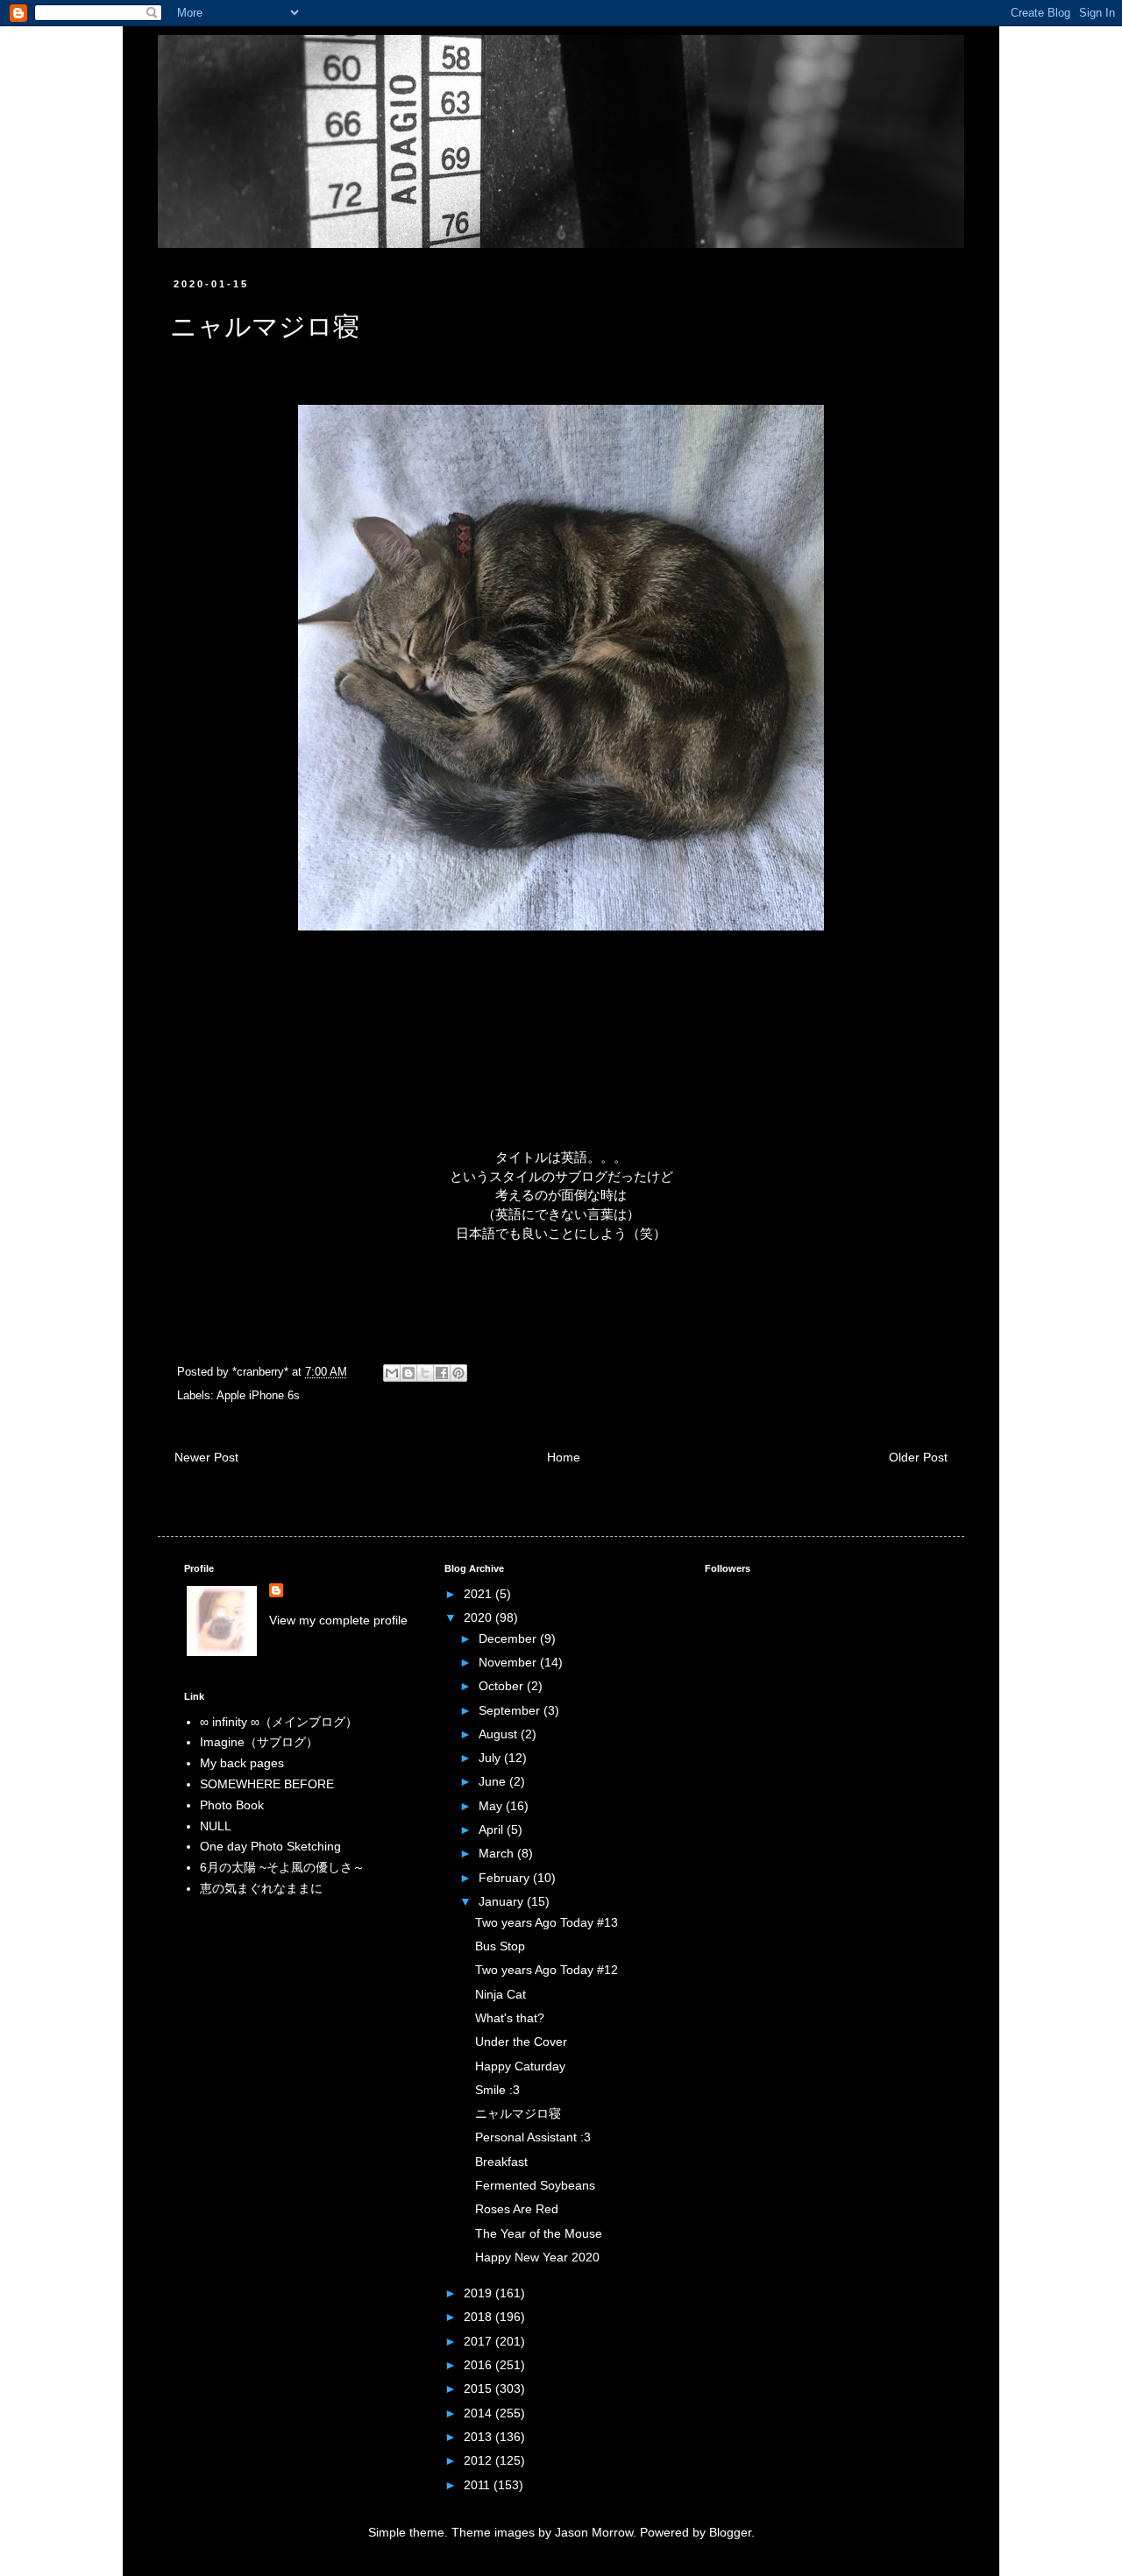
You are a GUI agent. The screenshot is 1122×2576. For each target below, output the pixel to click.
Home (564, 1457)
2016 (479, 2365)
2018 (479, 2317)
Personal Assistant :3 (533, 2137)
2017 (479, 2341)
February (506, 1878)
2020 (479, 1617)
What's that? (510, 2018)
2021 (479, 1594)
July (491, 1758)
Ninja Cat (501, 1994)
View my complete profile (338, 1620)
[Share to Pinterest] (458, 1373)
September (511, 1710)
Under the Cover (521, 2042)
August (500, 1734)
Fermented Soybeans (535, 2185)
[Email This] (392, 1373)
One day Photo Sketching (270, 1846)
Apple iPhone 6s (258, 1396)
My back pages (242, 1763)
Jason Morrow (594, 2532)
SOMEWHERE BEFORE (267, 1784)
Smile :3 (497, 2090)
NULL (216, 1826)
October (503, 1686)
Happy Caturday (520, 2066)
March (498, 1853)
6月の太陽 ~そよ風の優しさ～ (282, 1867)
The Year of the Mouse (539, 2233)
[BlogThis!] (408, 1373)
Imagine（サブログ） (259, 1742)
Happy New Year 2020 (537, 2257)
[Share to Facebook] (442, 1373)
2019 (479, 2293)
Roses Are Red (517, 2209)
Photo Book (232, 1805)
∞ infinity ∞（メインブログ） (279, 1722)
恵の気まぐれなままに (261, 1888)
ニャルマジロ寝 (518, 2113)
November (509, 1662)
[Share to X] (425, 1373)
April (493, 1829)
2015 (479, 2388)
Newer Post (206, 1457)
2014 (479, 2413)
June (494, 1781)
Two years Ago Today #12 (547, 1970)
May (492, 1806)
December (509, 1638)
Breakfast (501, 2162)
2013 (479, 2437)
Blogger (730, 2532)
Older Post (918, 1457)
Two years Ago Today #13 (547, 1922)
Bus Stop (500, 1946)
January (503, 1901)
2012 (479, 2460)
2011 (479, 2485)
